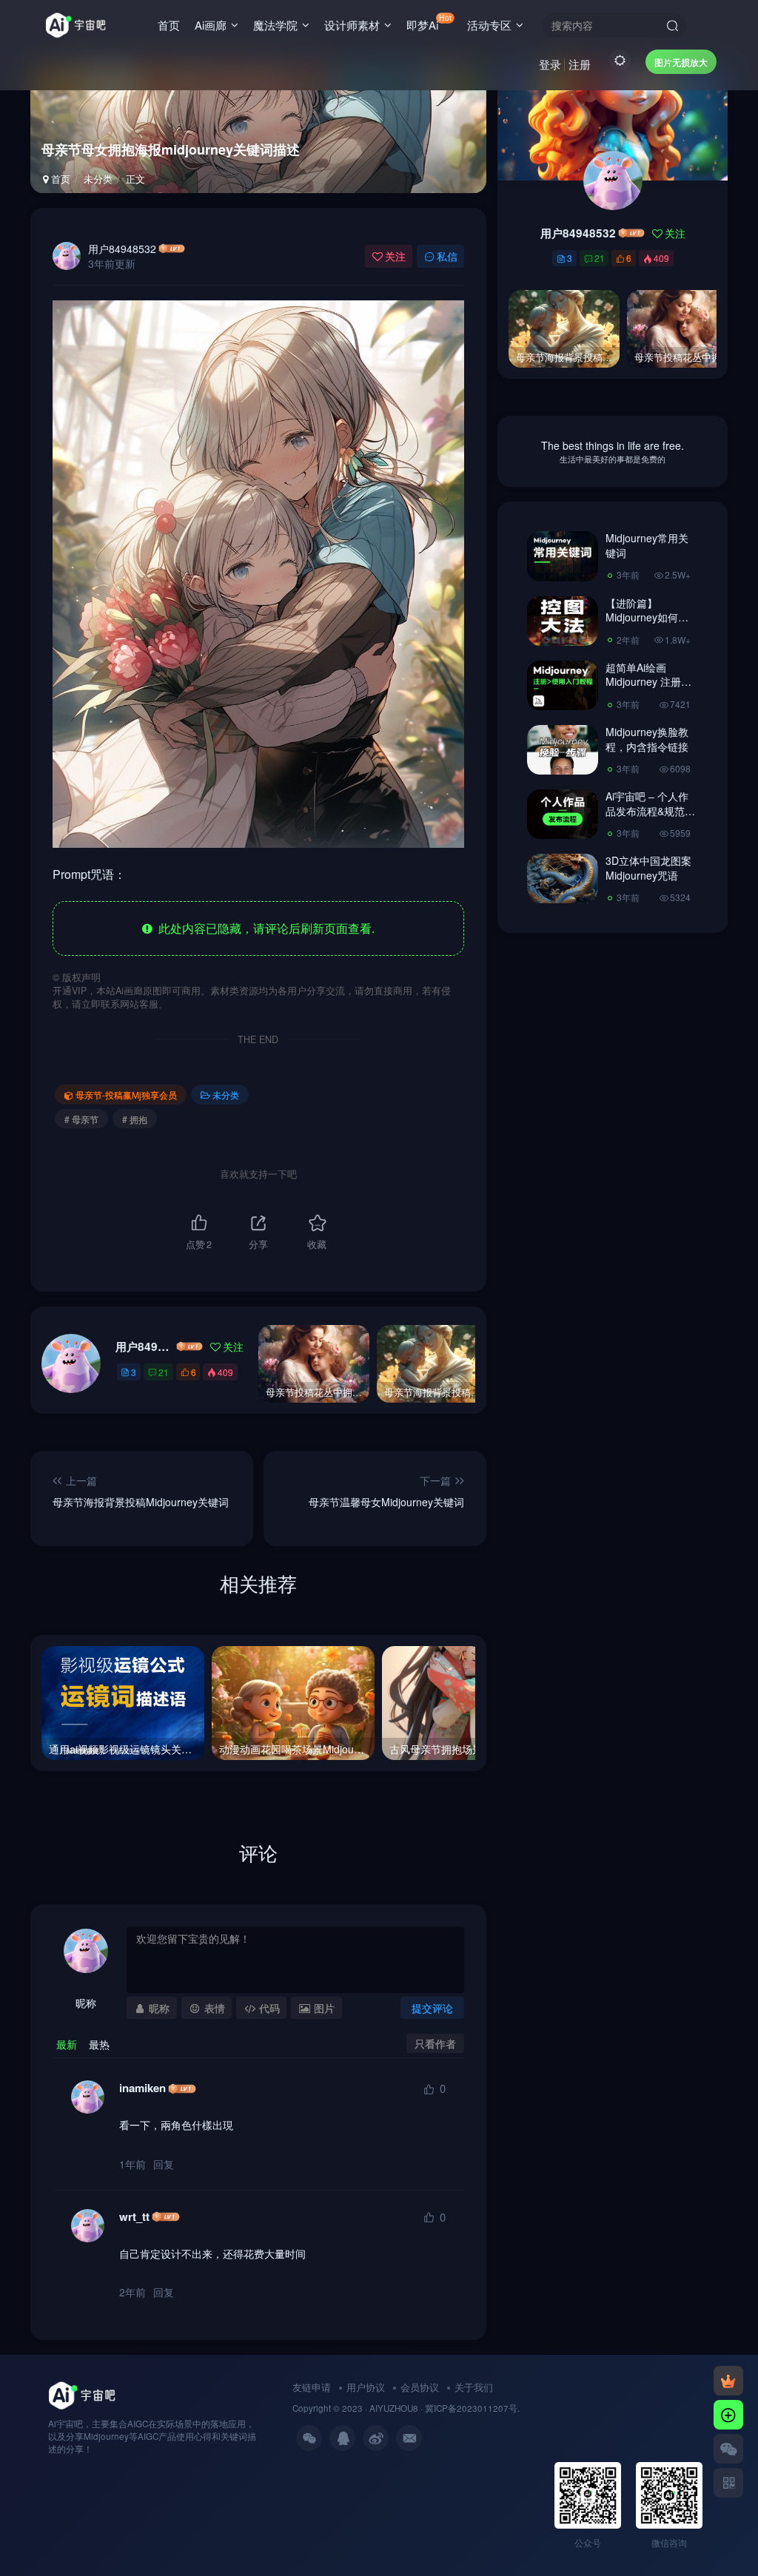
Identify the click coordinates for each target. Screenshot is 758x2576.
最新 (67, 2044)
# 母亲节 (81, 1119)
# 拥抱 (135, 1119)
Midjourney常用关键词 (647, 545)
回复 (164, 2164)
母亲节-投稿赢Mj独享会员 (126, 1095)
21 (164, 1372)
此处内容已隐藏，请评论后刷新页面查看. (264, 928)
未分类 (98, 179)
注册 (580, 64)
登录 (550, 64)
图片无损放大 (681, 62)
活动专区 (489, 25)
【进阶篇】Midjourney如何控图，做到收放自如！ (647, 625)
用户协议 (366, 2387)
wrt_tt (134, 2217)
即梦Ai (429, 22)
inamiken (142, 2088)
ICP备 (445, 2408)
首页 (169, 25)
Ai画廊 (211, 25)
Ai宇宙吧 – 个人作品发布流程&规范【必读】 (647, 810)
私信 (447, 256)
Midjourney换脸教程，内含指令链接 (647, 739)
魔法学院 (275, 25)
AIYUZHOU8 (394, 2408)
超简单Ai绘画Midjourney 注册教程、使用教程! (648, 682)
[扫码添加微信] (728, 2449)
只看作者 (435, 2043)
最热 (99, 2044)
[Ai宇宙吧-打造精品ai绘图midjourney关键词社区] (82, 2394)
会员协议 (420, 2387)
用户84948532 (122, 249)
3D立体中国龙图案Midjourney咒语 (648, 868)
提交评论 (432, 2008)
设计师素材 (352, 25)
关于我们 (474, 2387)
